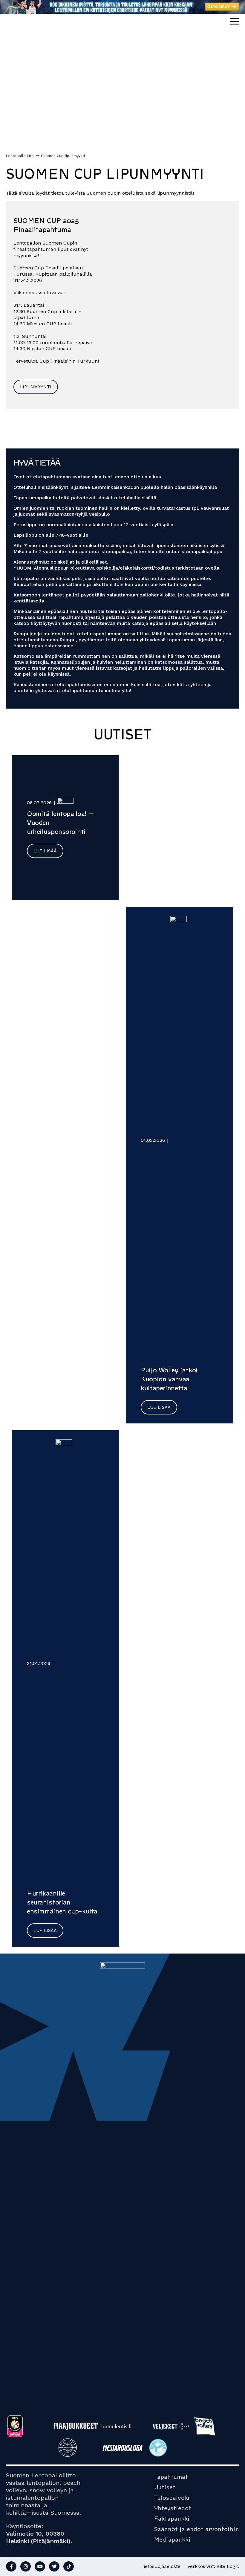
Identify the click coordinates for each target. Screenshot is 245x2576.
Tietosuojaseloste (160, 2566)
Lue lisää (45, 851)
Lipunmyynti (36, 387)
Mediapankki (172, 2540)
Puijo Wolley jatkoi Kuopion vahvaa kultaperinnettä (169, 1379)
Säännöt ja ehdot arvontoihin (197, 2529)
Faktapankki (172, 2519)
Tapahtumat (171, 2477)
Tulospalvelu (172, 2498)
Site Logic (228, 2566)
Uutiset (165, 2487)
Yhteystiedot (173, 2508)
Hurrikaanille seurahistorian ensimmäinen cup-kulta (62, 1902)
